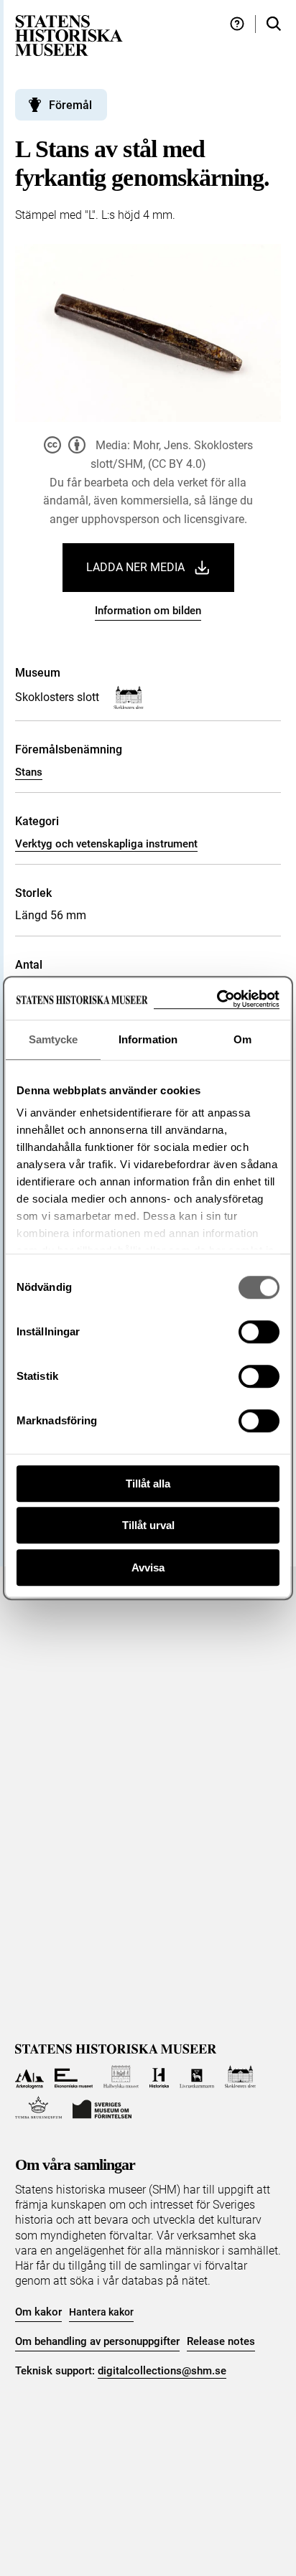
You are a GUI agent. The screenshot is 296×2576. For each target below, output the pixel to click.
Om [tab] (242, 1039)
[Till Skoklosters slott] (240, 2077)
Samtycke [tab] (54, 1039)
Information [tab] (148, 1039)
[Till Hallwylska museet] (121, 2077)
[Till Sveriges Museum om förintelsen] (102, 2108)
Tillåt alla (148, 1484)
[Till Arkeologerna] (30, 2077)
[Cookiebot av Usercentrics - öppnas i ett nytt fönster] (217, 999)
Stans (29, 772)
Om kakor (38, 2312)
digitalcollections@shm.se (162, 2371)
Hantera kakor (101, 2312)
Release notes (221, 2341)
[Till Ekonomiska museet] (74, 2077)
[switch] (259, 1332)
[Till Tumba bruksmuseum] (39, 2108)
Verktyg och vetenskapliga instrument (106, 844)
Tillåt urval (148, 1525)
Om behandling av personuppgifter (97, 2341)
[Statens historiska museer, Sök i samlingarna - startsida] (69, 35)
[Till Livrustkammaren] (197, 2077)
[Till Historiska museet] (159, 2077)
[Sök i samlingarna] (274, 24)
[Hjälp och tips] (237, 24)
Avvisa (148, 1567)
